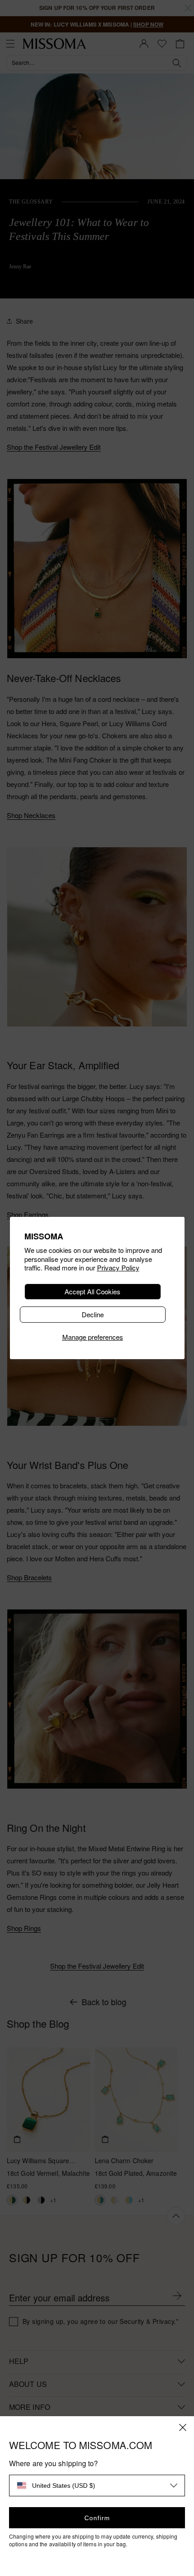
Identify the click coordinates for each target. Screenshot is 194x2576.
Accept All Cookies (92, 1291)
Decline (93, 1314)
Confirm (97, 2518)
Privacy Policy (118, 1268)
